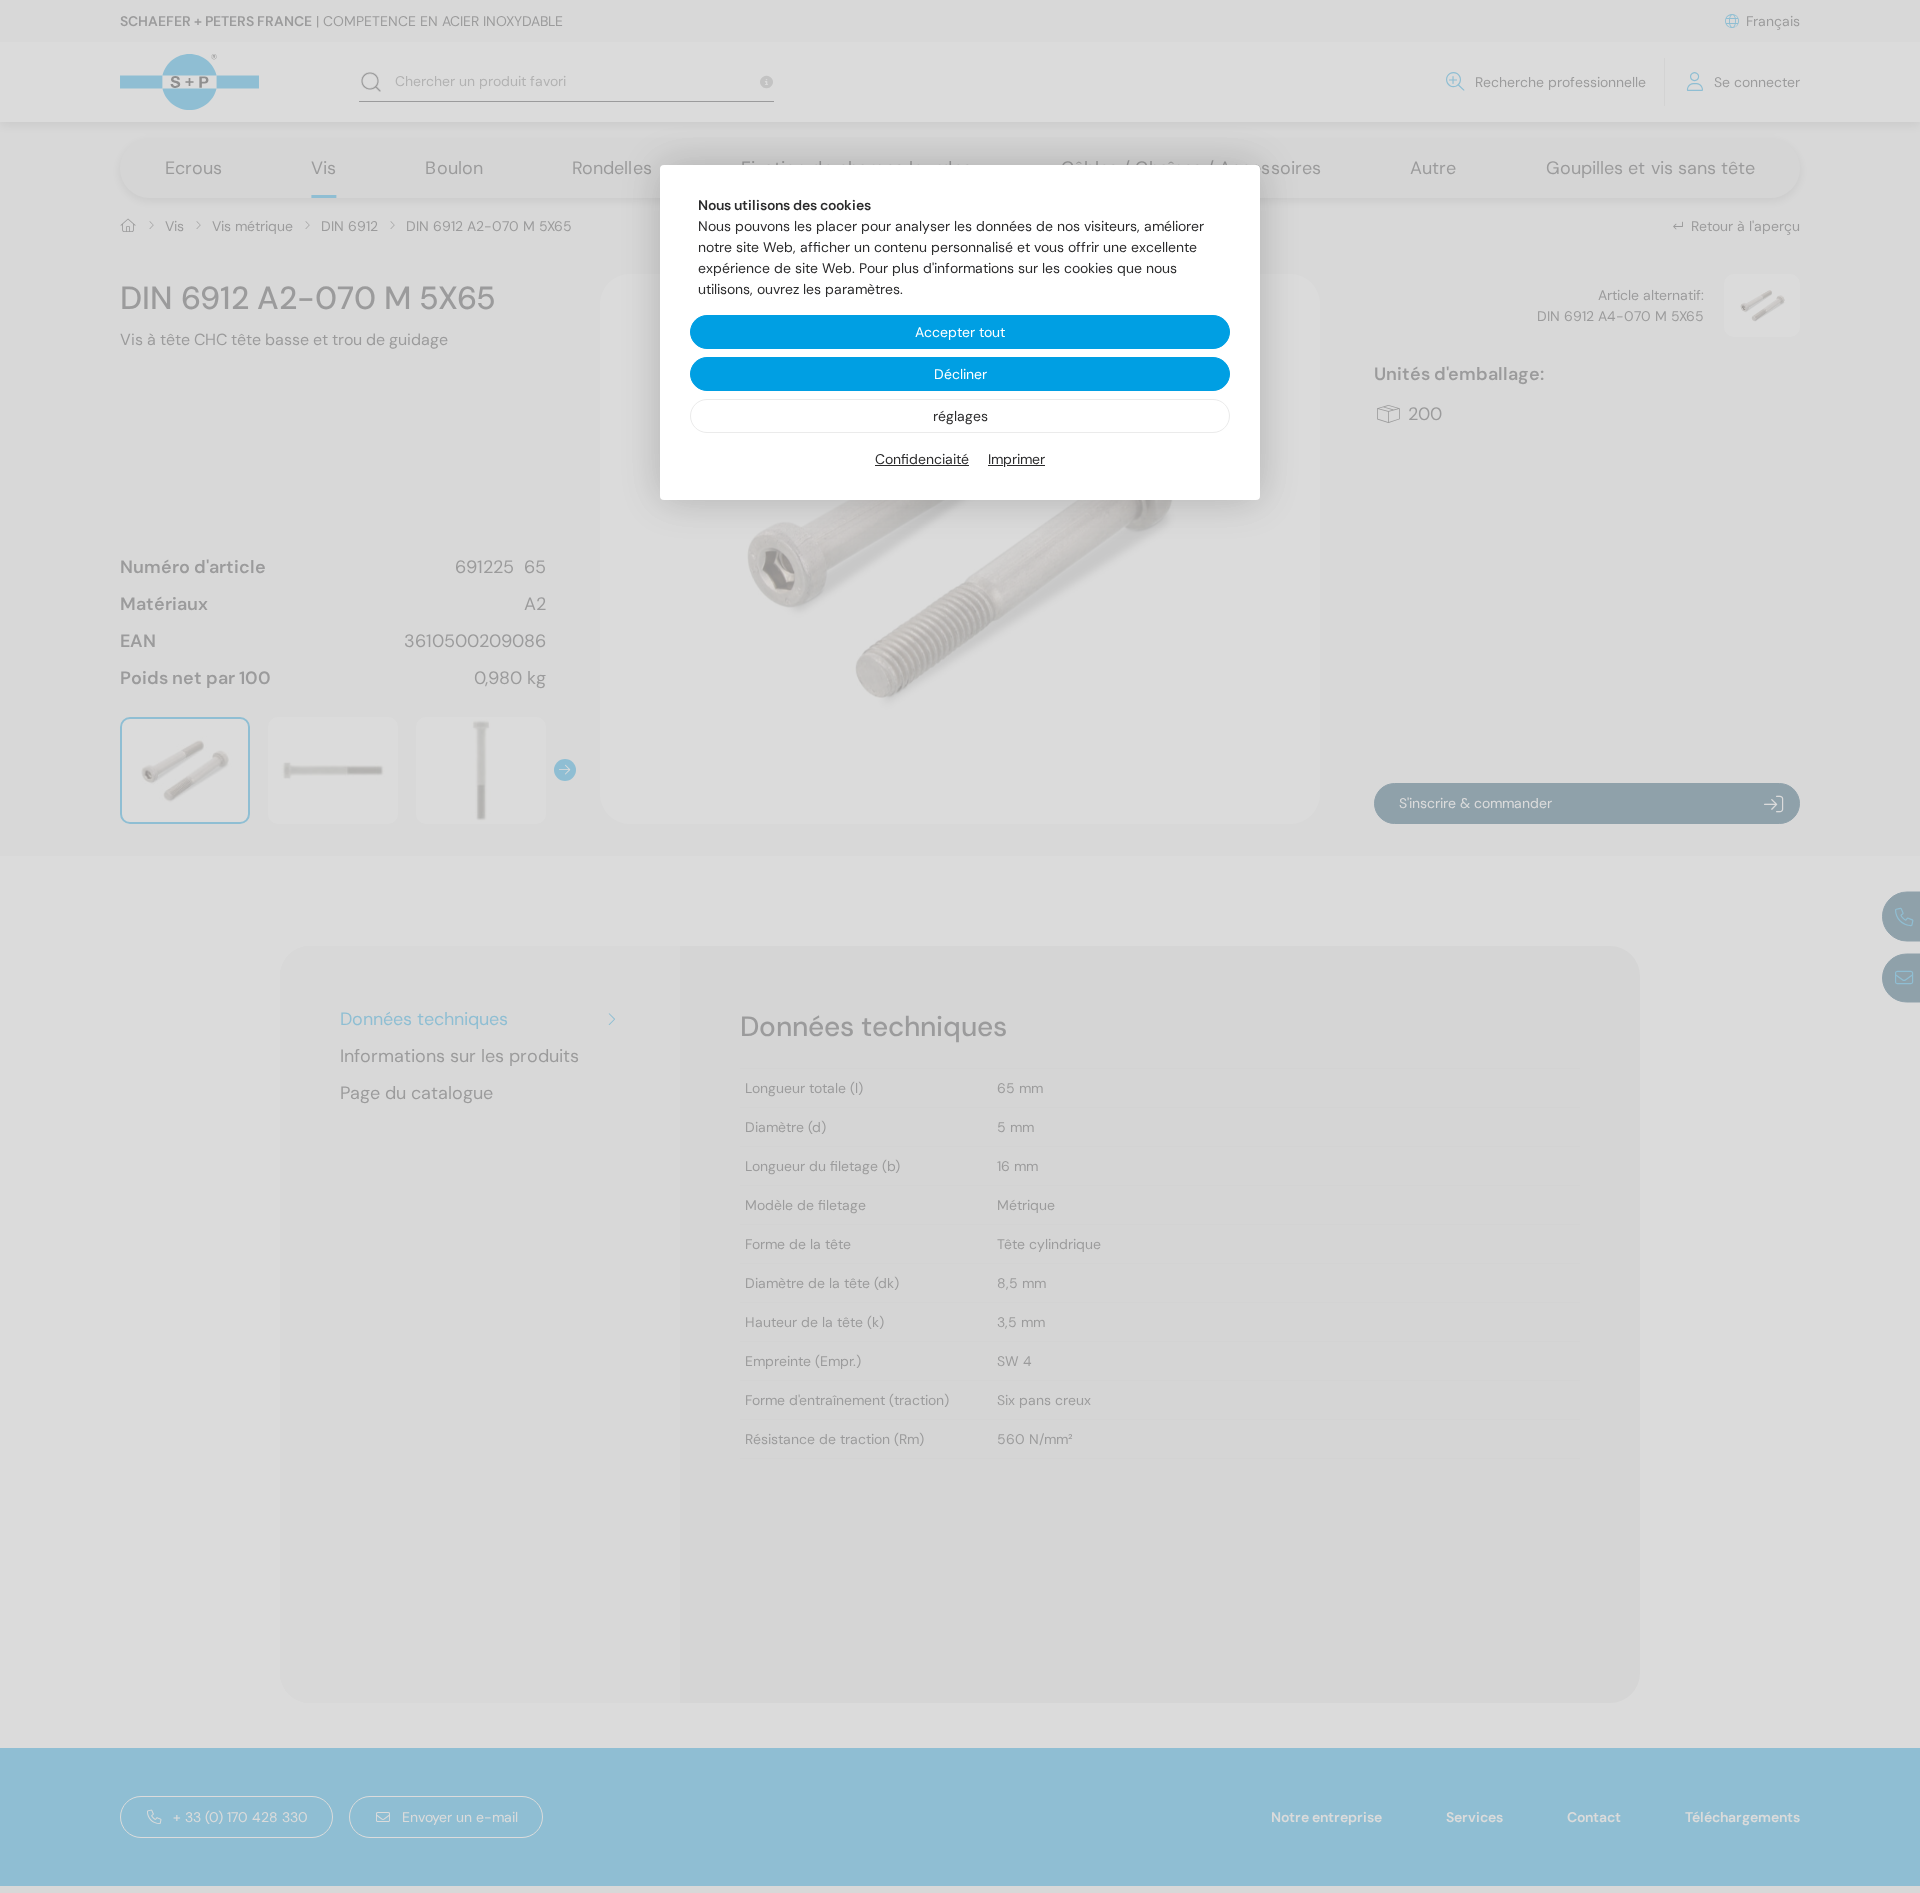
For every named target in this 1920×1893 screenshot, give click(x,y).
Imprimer (1016, 459)
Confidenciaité (922, 459)
